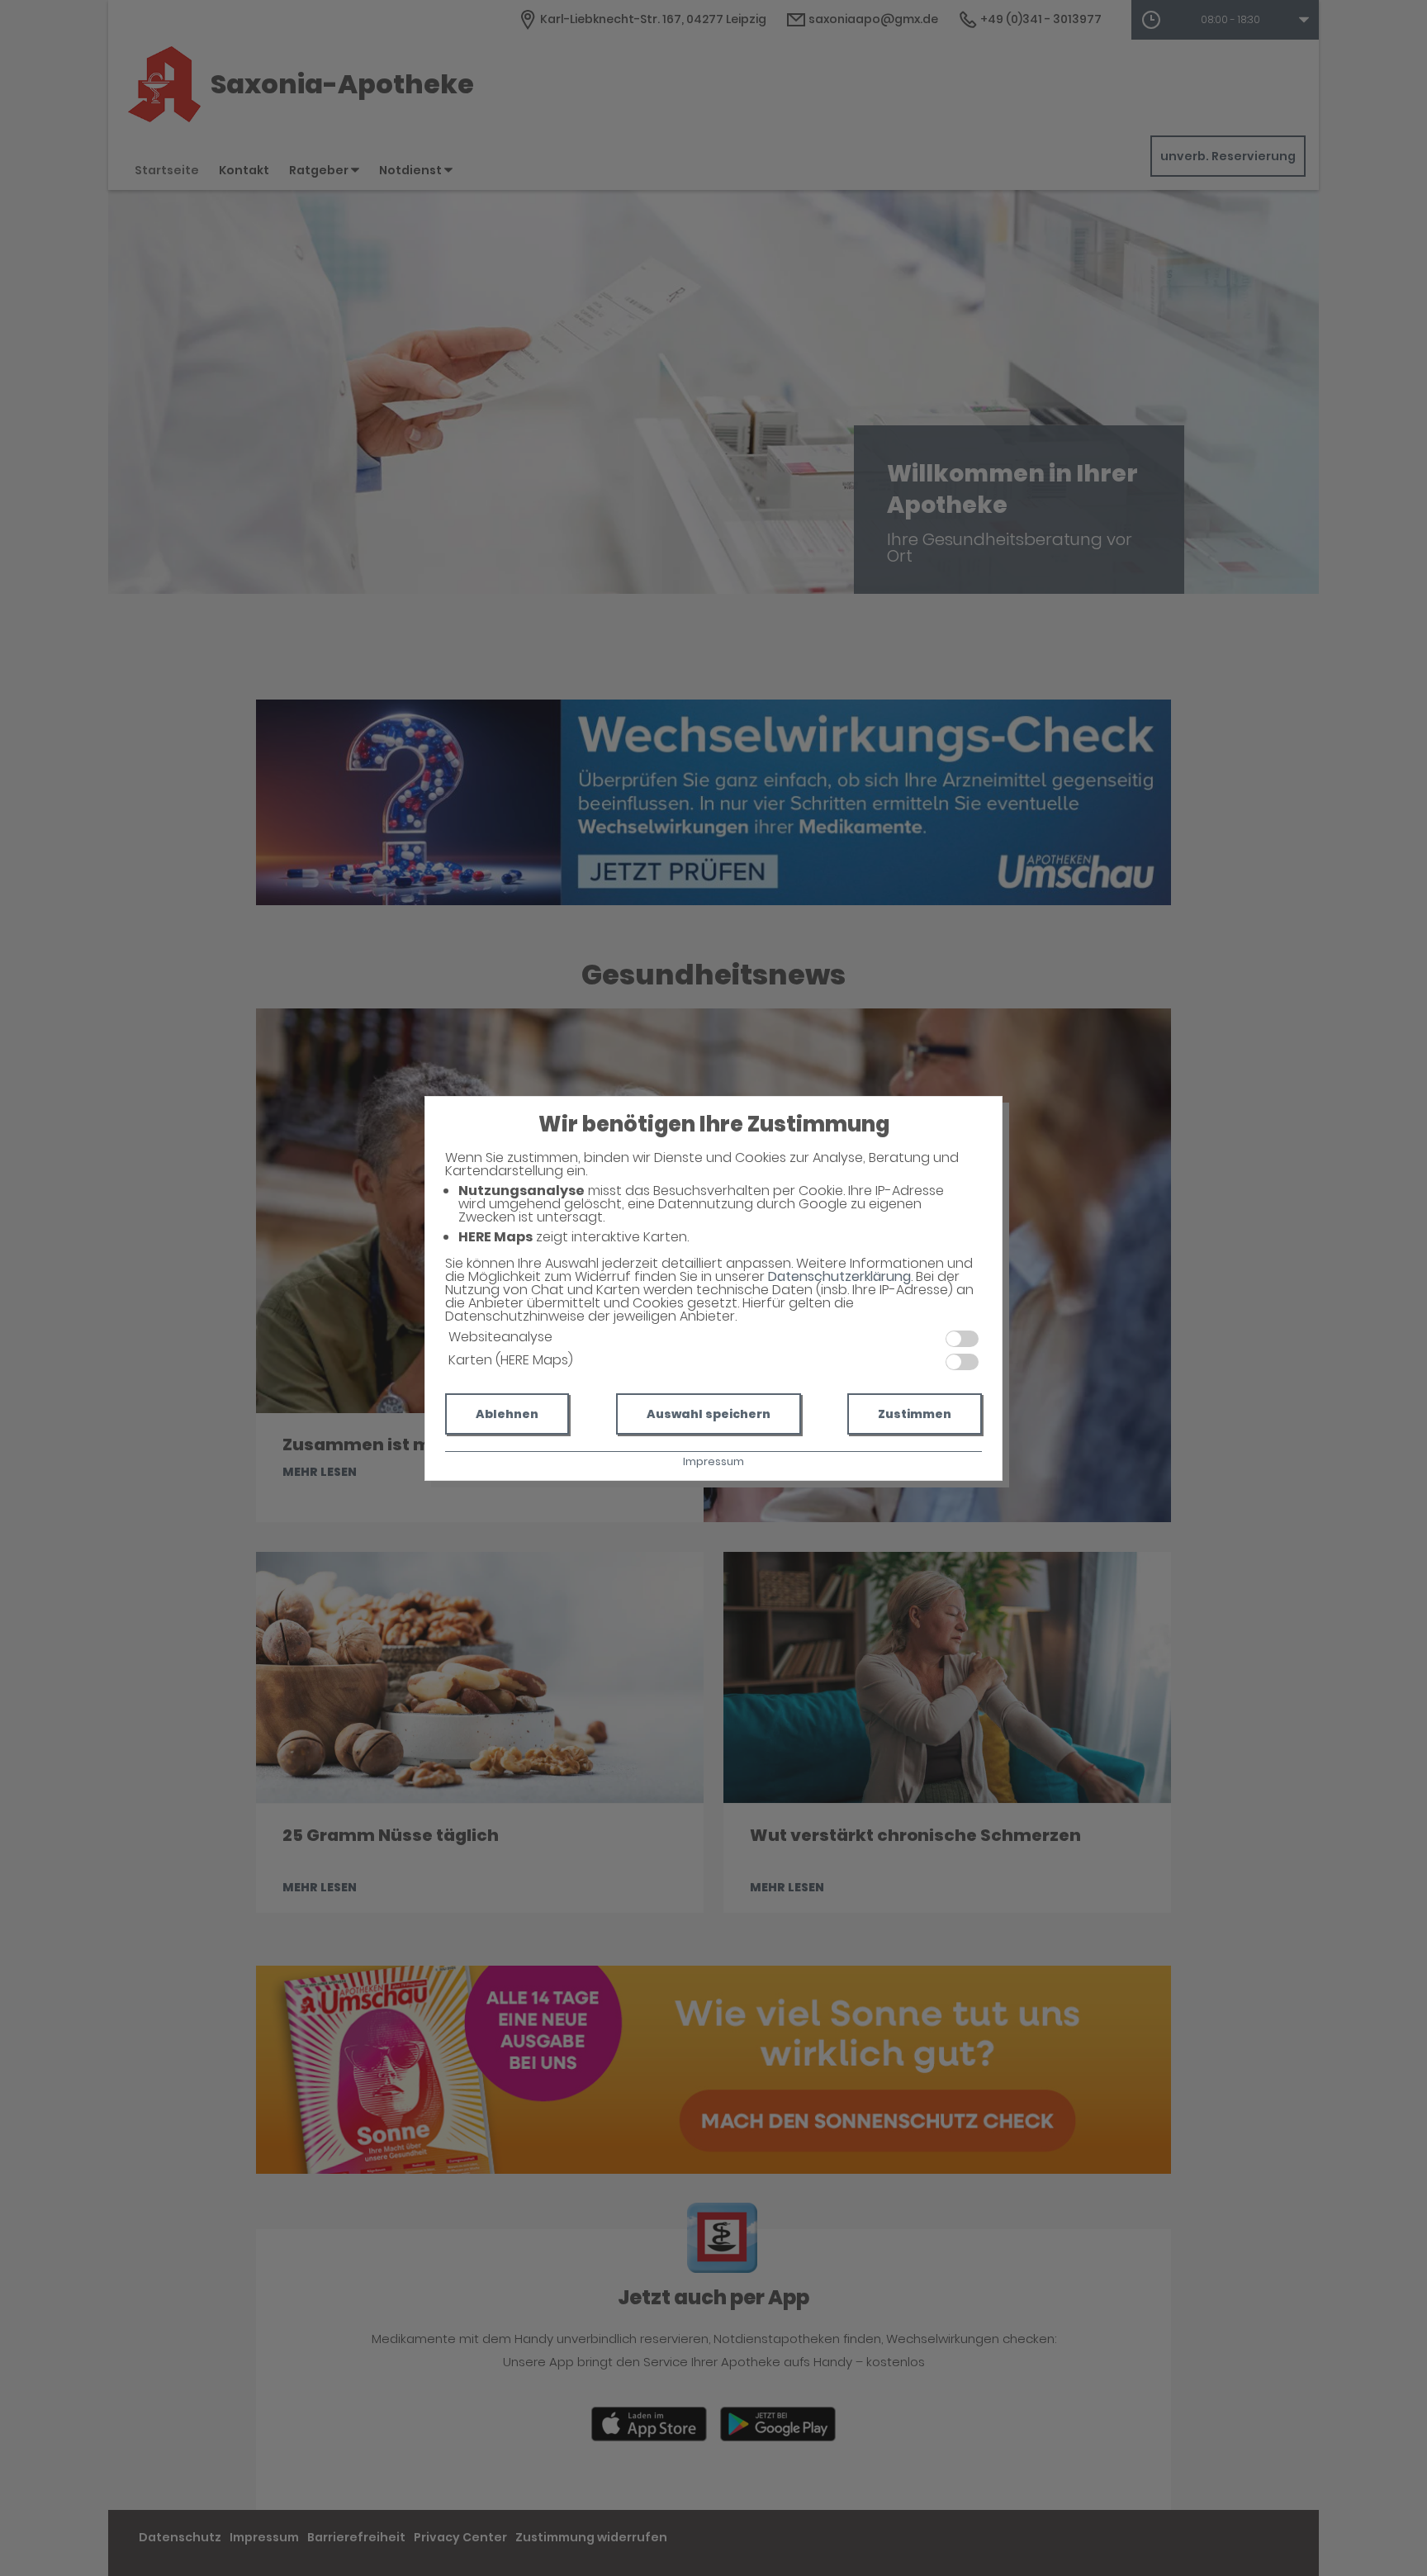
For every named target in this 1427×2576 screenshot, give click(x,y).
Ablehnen (507, 1414)
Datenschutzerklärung (839, 1276)
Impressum (713, 1461)
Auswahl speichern (709, 1414)
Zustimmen (915, 1414)
